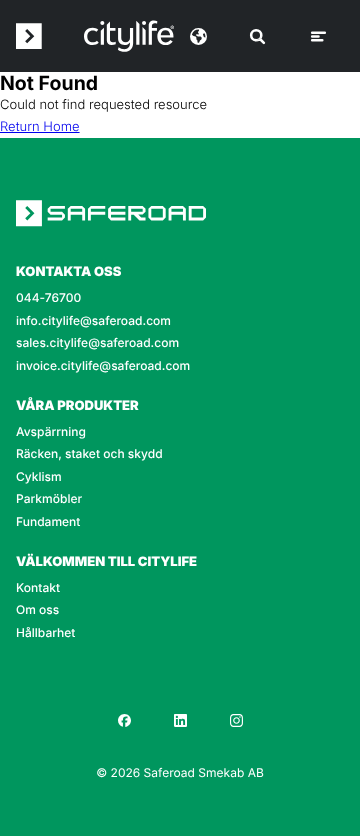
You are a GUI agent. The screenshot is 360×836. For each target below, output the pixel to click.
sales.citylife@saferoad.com (97, 343)
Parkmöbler (49, 499)
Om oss (37, 610)
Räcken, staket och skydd (89, 454)
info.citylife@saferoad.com (93, 321)
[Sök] (257, 36)
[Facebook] (124, 720)
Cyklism (39, 477)
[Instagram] (236, 720)
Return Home (40, 127)
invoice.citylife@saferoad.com (103, 366)
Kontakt (38, 588)
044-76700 (48, 298)
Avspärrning (51, 432)
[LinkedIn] (180, 720)
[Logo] (129, 36)
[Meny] (318, 36)
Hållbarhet (45, 633)
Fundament (48, 522)
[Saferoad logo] (29, 36)
